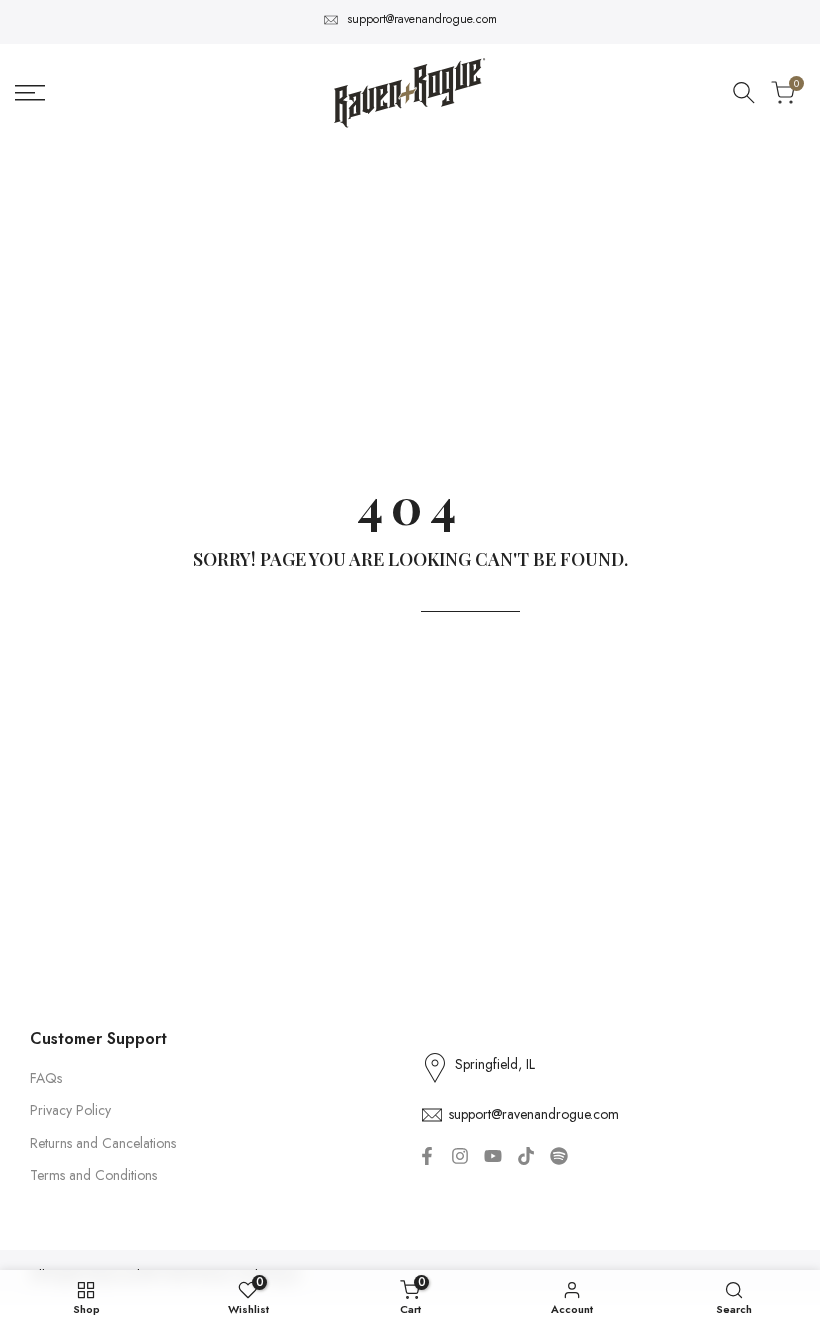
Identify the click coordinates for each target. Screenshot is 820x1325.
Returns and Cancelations (103, 1143)
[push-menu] (30, 93)
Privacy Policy (70, 1110)
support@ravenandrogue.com (422, 19)
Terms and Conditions (93, 1175)
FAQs (46, 1078)
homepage (470, 599)
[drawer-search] (744, 92)
